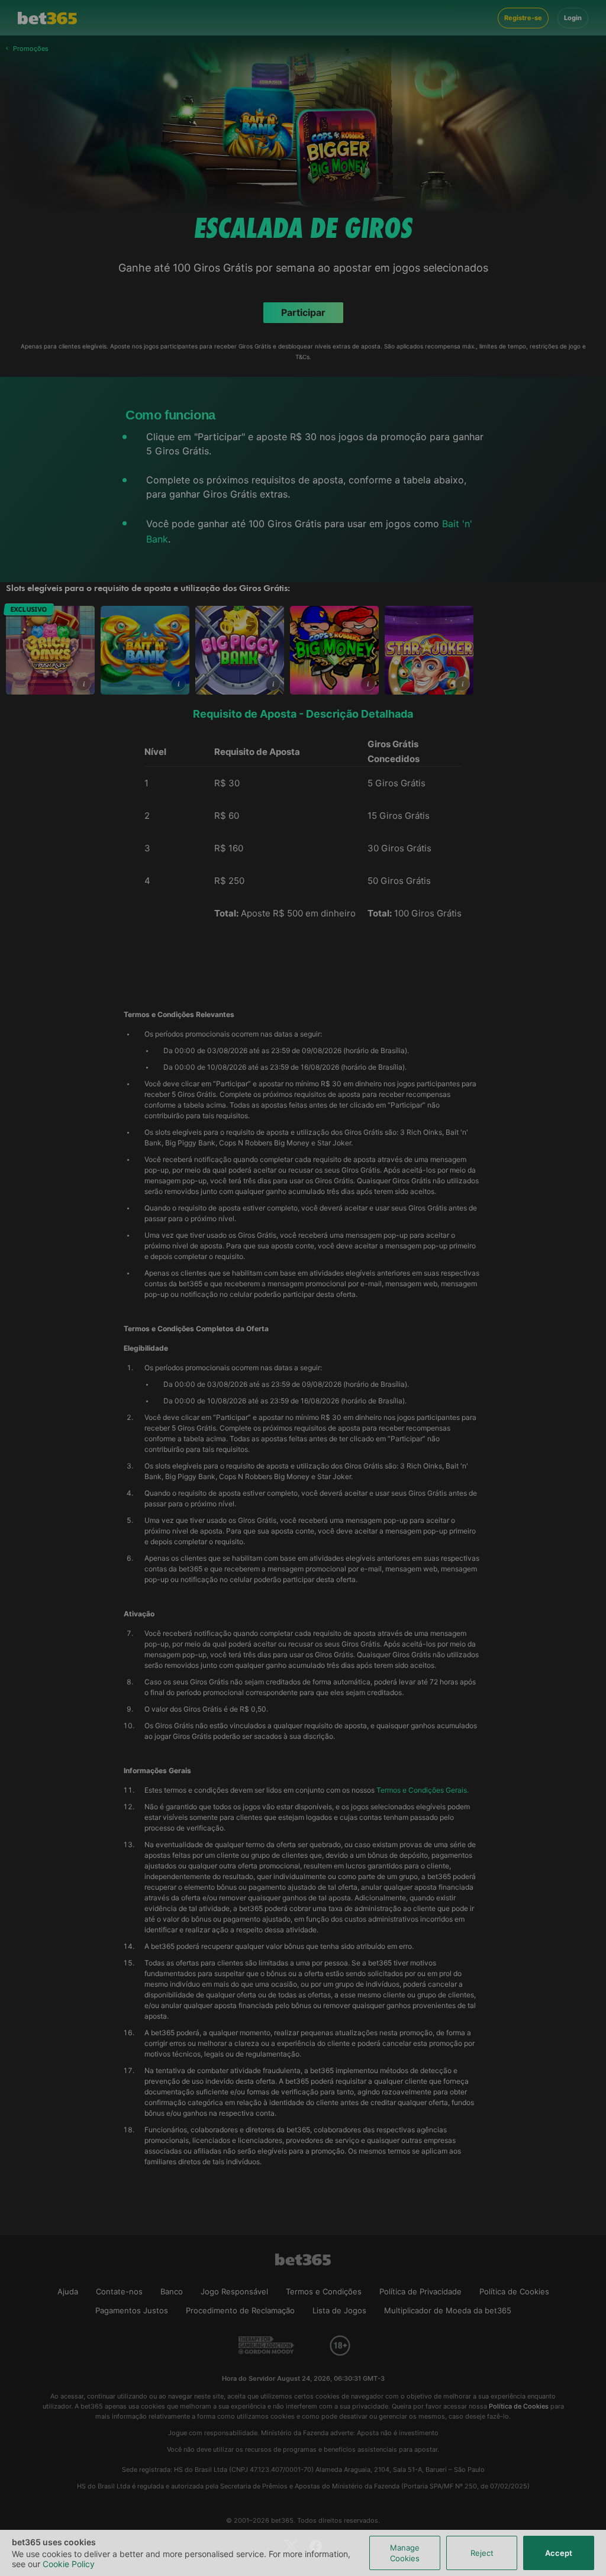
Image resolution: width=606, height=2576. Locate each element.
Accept (559, 2553)
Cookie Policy (69, 2564)
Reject (482, 2553)
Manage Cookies (405, 2553)
